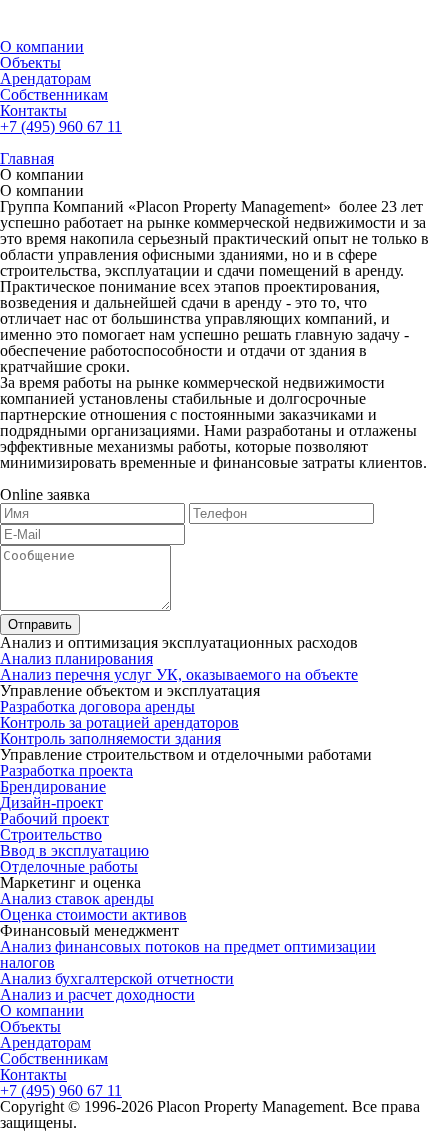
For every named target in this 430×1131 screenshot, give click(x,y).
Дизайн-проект (51, 802)
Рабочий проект (54, 818)
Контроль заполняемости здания (110, 738)
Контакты (33, 110)
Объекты (30, 62)
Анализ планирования (76, 658)
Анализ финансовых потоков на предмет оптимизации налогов (188, 954)
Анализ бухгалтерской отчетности (117, 978)
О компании (42, 46)
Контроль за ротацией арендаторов (119, 722)
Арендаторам (45, 78)
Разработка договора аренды (97, 706)
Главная (27, 158)
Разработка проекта (66, 770)
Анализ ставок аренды (77, 898)
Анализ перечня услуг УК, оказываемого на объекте (179, 674)
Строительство (51, 834)
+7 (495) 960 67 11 (61, 126)
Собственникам (54, 94)
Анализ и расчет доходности (97, 994)
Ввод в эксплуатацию (74, 850)
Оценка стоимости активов (93, 914)
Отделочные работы (69, 866)
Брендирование (53, 786)
